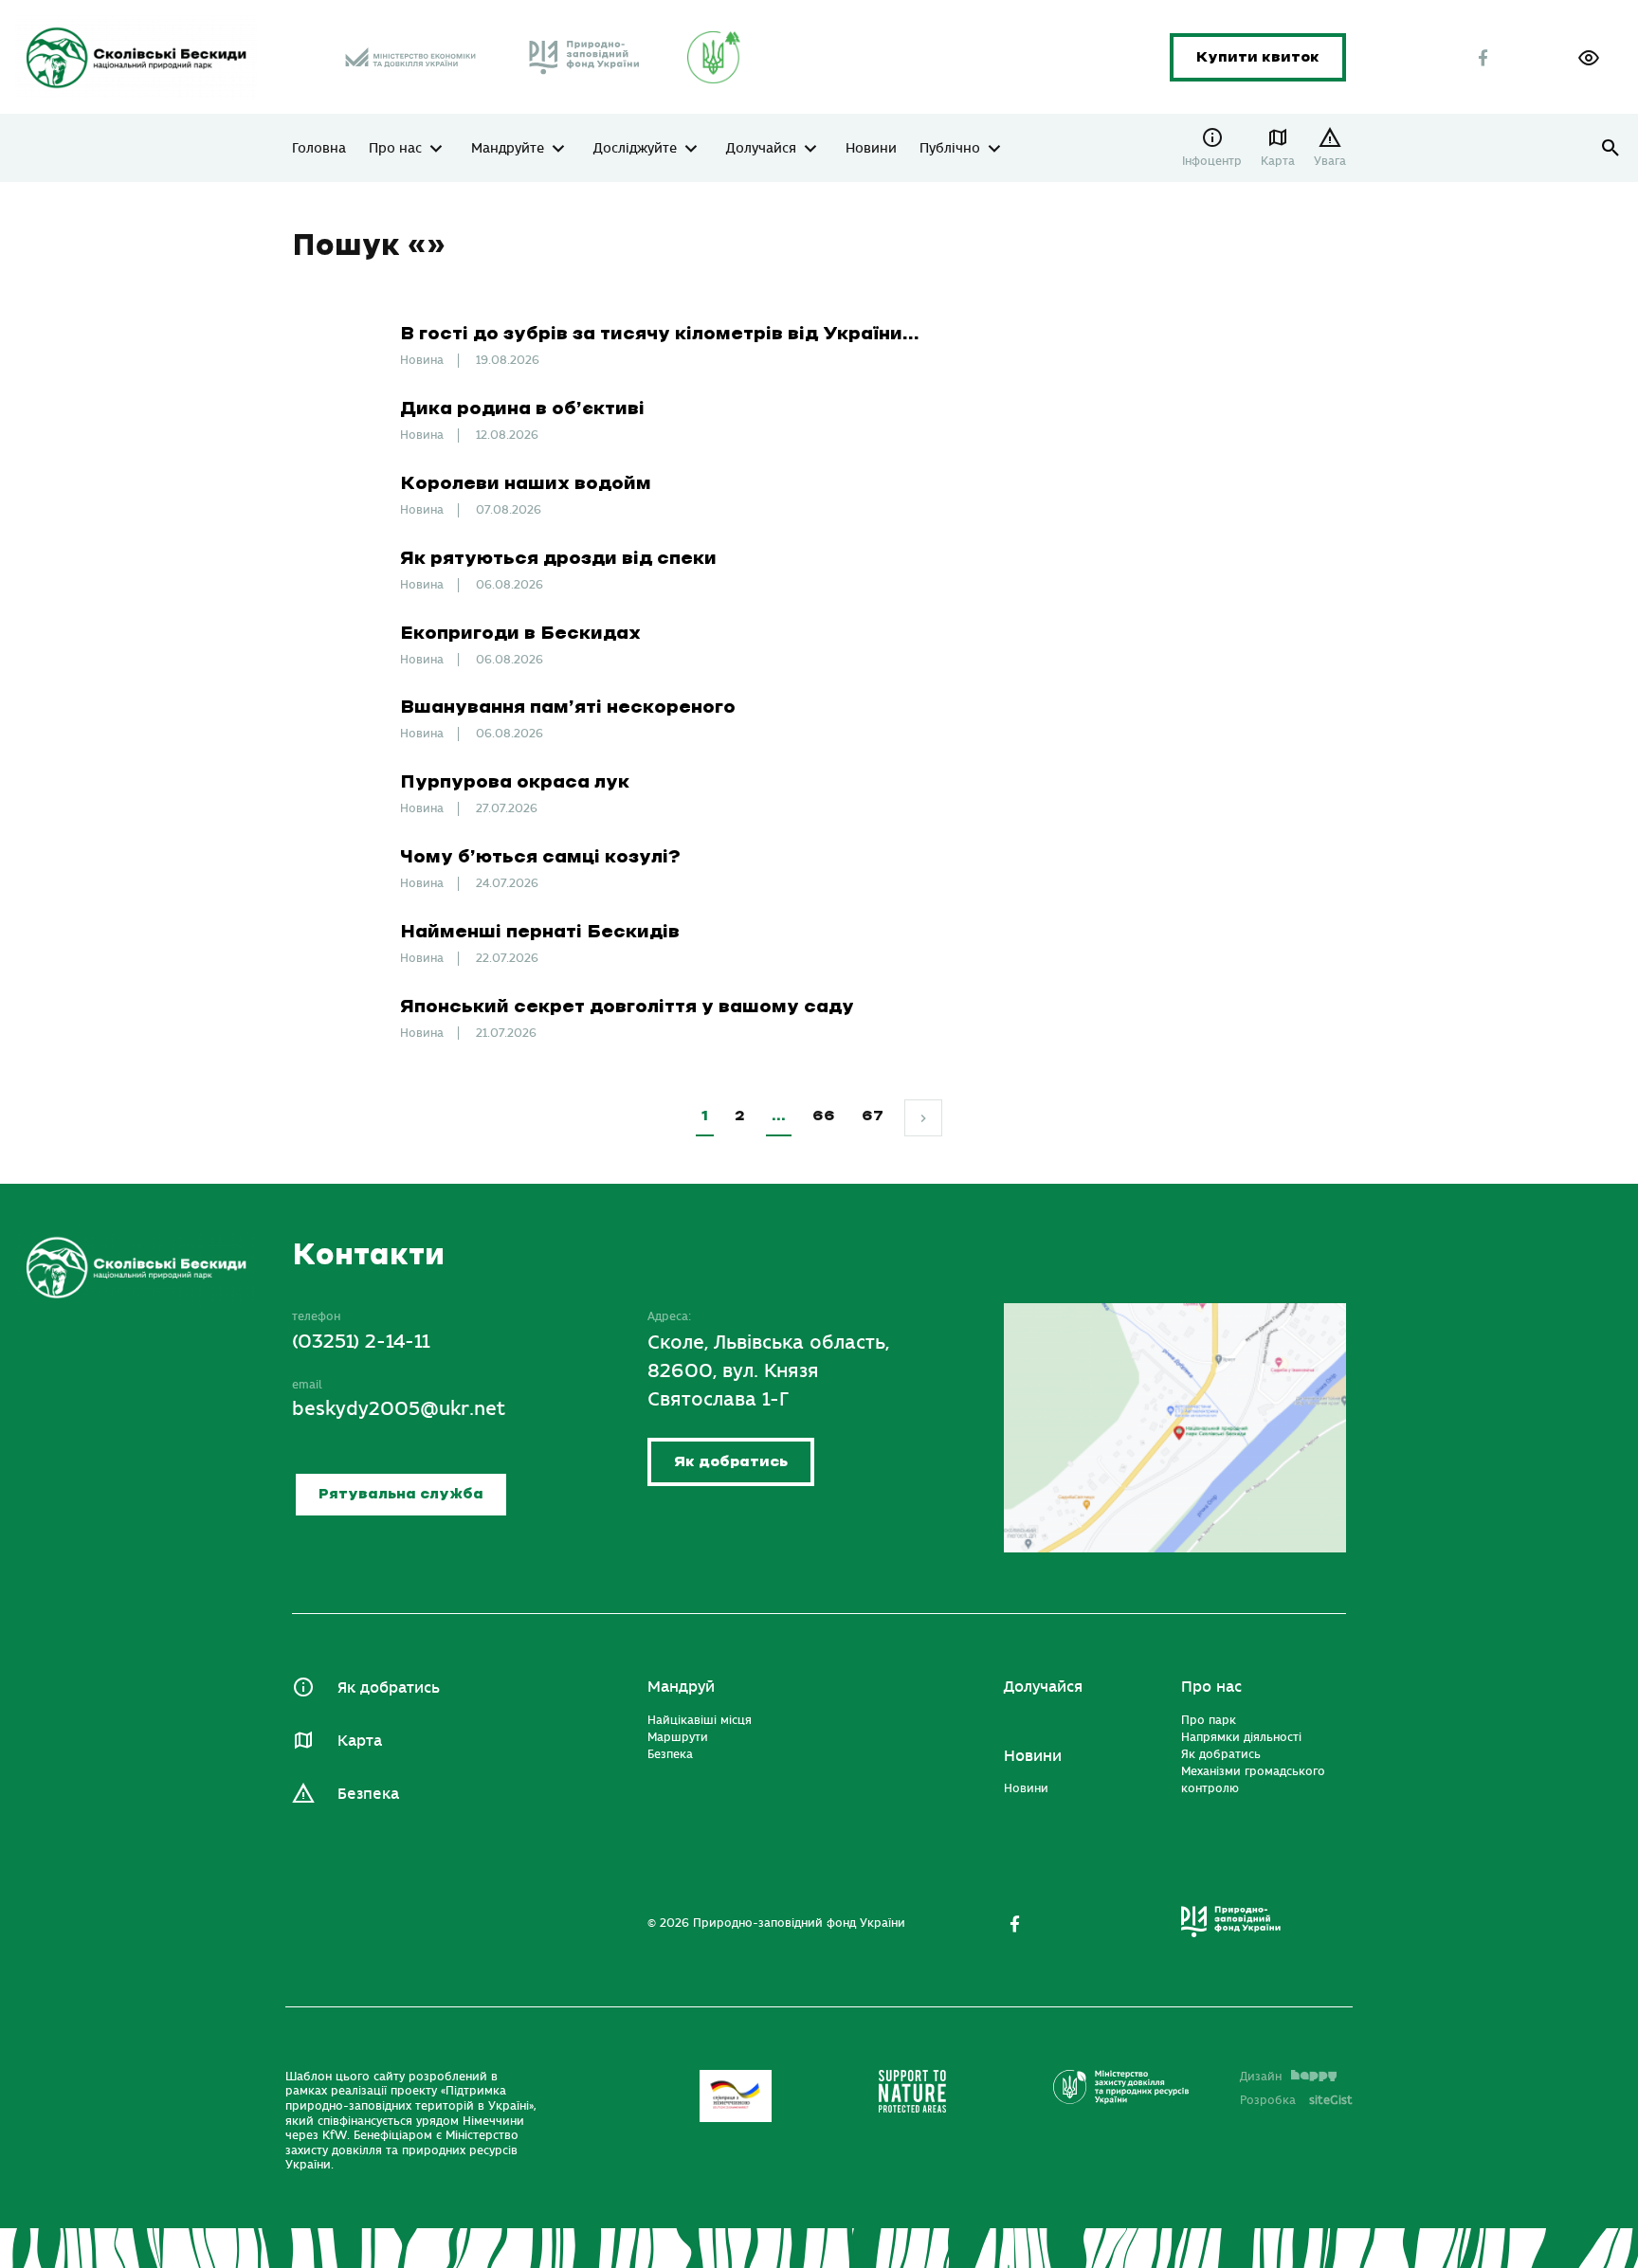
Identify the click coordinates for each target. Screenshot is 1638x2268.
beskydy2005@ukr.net (399, 1409)
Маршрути (678, 1737)
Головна (319, 149)
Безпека (368, 1794)
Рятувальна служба (401, 1494)
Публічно (950, 149)
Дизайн (1261, 2077)
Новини (871, 149)
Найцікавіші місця (700, 1720)
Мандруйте (508, 149)
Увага (1330, 161)
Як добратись (731, 1462)
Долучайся (761, 149)
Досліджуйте (635, 149)
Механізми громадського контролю (1253, 1780)
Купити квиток (1258, 57)
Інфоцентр (1212, 161)
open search (1611, 148)
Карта (1278, 161)
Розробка (1296, 2100)
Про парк (1209, 1720)
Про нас (395, 149)
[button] (1589, 58)
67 (873, 1116)
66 (824, 1116)
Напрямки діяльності (1241, 1737)
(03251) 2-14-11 (361, 1342)
